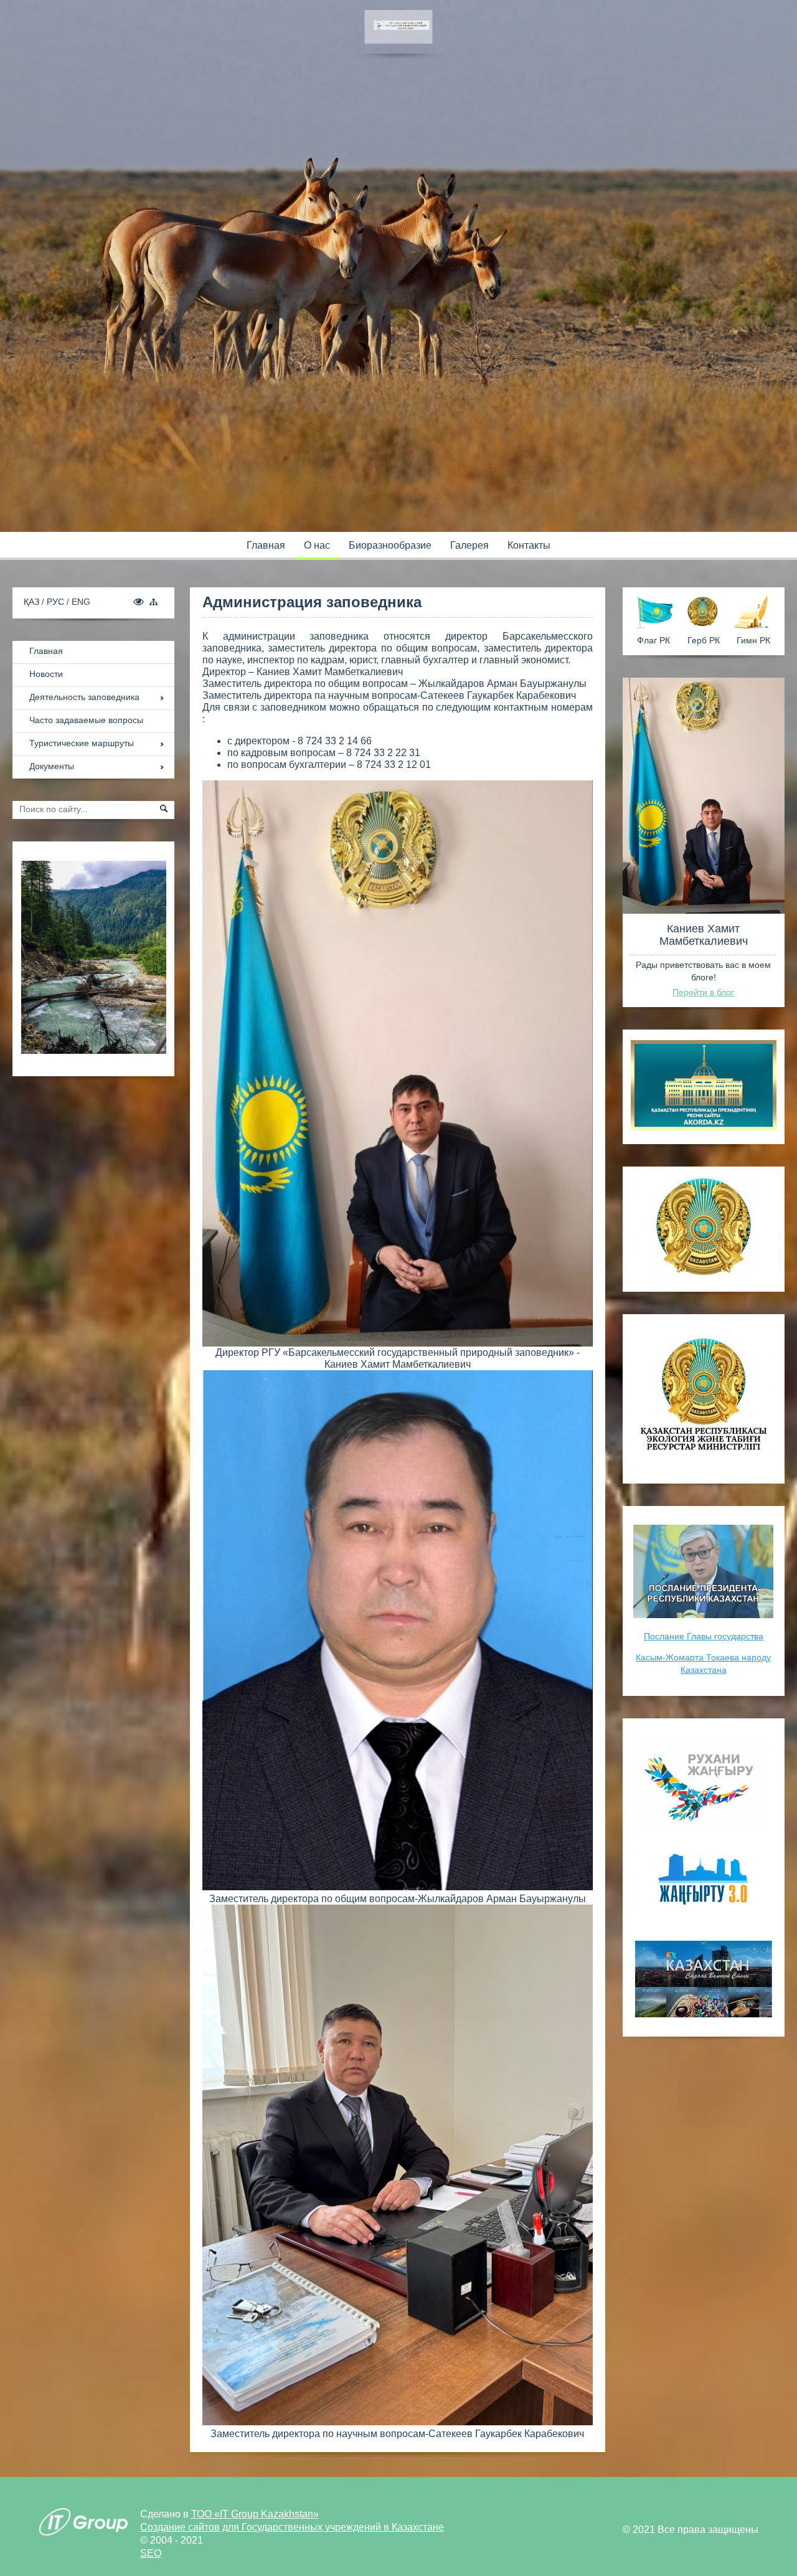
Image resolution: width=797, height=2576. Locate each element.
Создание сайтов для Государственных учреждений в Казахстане (292, 2527)
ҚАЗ (33, 602)
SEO (151, 2553)
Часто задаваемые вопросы (86, 720)
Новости (46, 674)
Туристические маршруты (82, 743)
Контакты (529, 545)
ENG (81, 602)
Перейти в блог (703, 992)
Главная (266, 545)
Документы (52, 766)
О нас (317, 545)
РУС (57, 602)
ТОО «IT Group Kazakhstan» (255, 2514)
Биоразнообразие (390, 545)
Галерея (469, 545)
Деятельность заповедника (84, 697)
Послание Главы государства (704, 1636)
